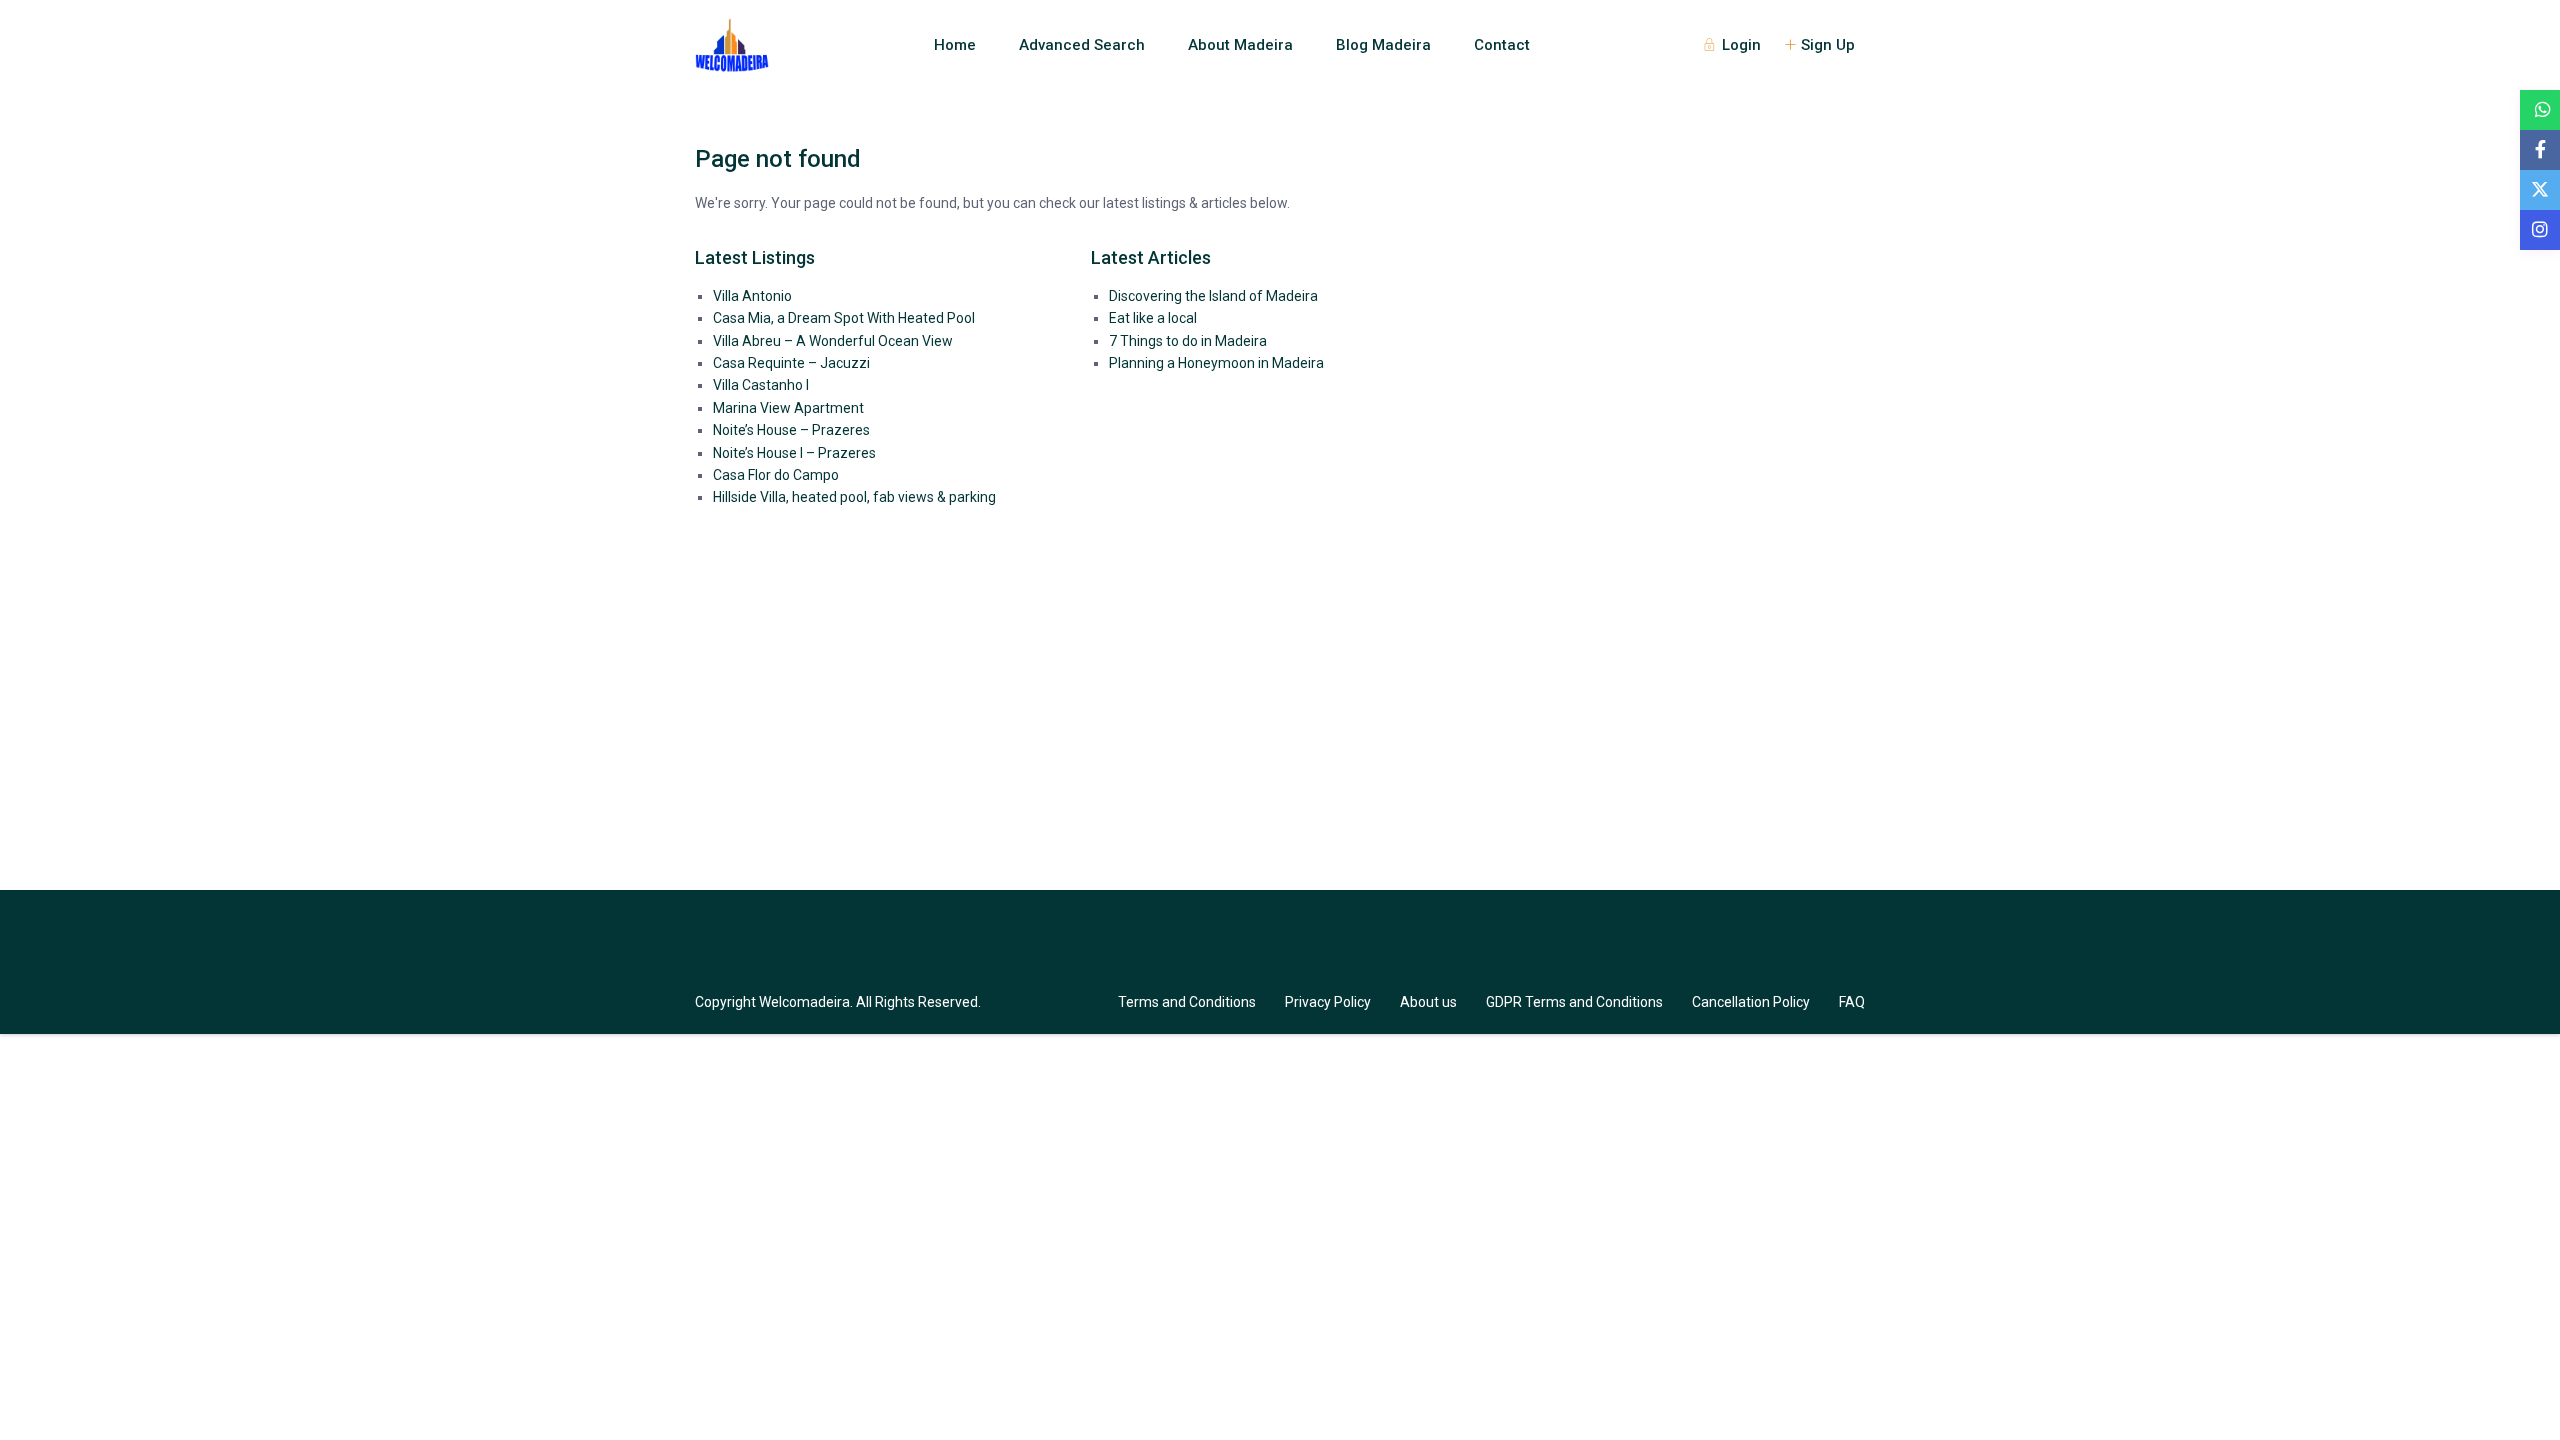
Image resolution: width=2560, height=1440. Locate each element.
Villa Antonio (752, 296)
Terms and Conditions (1187, 1002)
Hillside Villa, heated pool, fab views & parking (854, 497)
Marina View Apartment (788, 408)
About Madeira (1240, 45)
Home (955, 45)
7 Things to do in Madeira (1188, 341)
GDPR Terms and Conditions (1574, 1002)
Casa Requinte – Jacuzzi (791, 363)
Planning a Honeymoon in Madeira (1216, 363)
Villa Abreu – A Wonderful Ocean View (833, 341)
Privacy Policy (1328, 1002)
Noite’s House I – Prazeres (794, 453)
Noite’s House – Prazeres (791, 430)
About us (1428, 1002)
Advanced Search (1082, 45)
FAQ (1852, 1002)
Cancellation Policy (1751, 1002)
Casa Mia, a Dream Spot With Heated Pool (844, 318)
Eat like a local (1153, 318)
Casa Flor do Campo (776, 475)
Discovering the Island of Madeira (1213, 296)
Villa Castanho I (761, 385)
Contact (1502, 45)
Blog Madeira (1383, 45)
